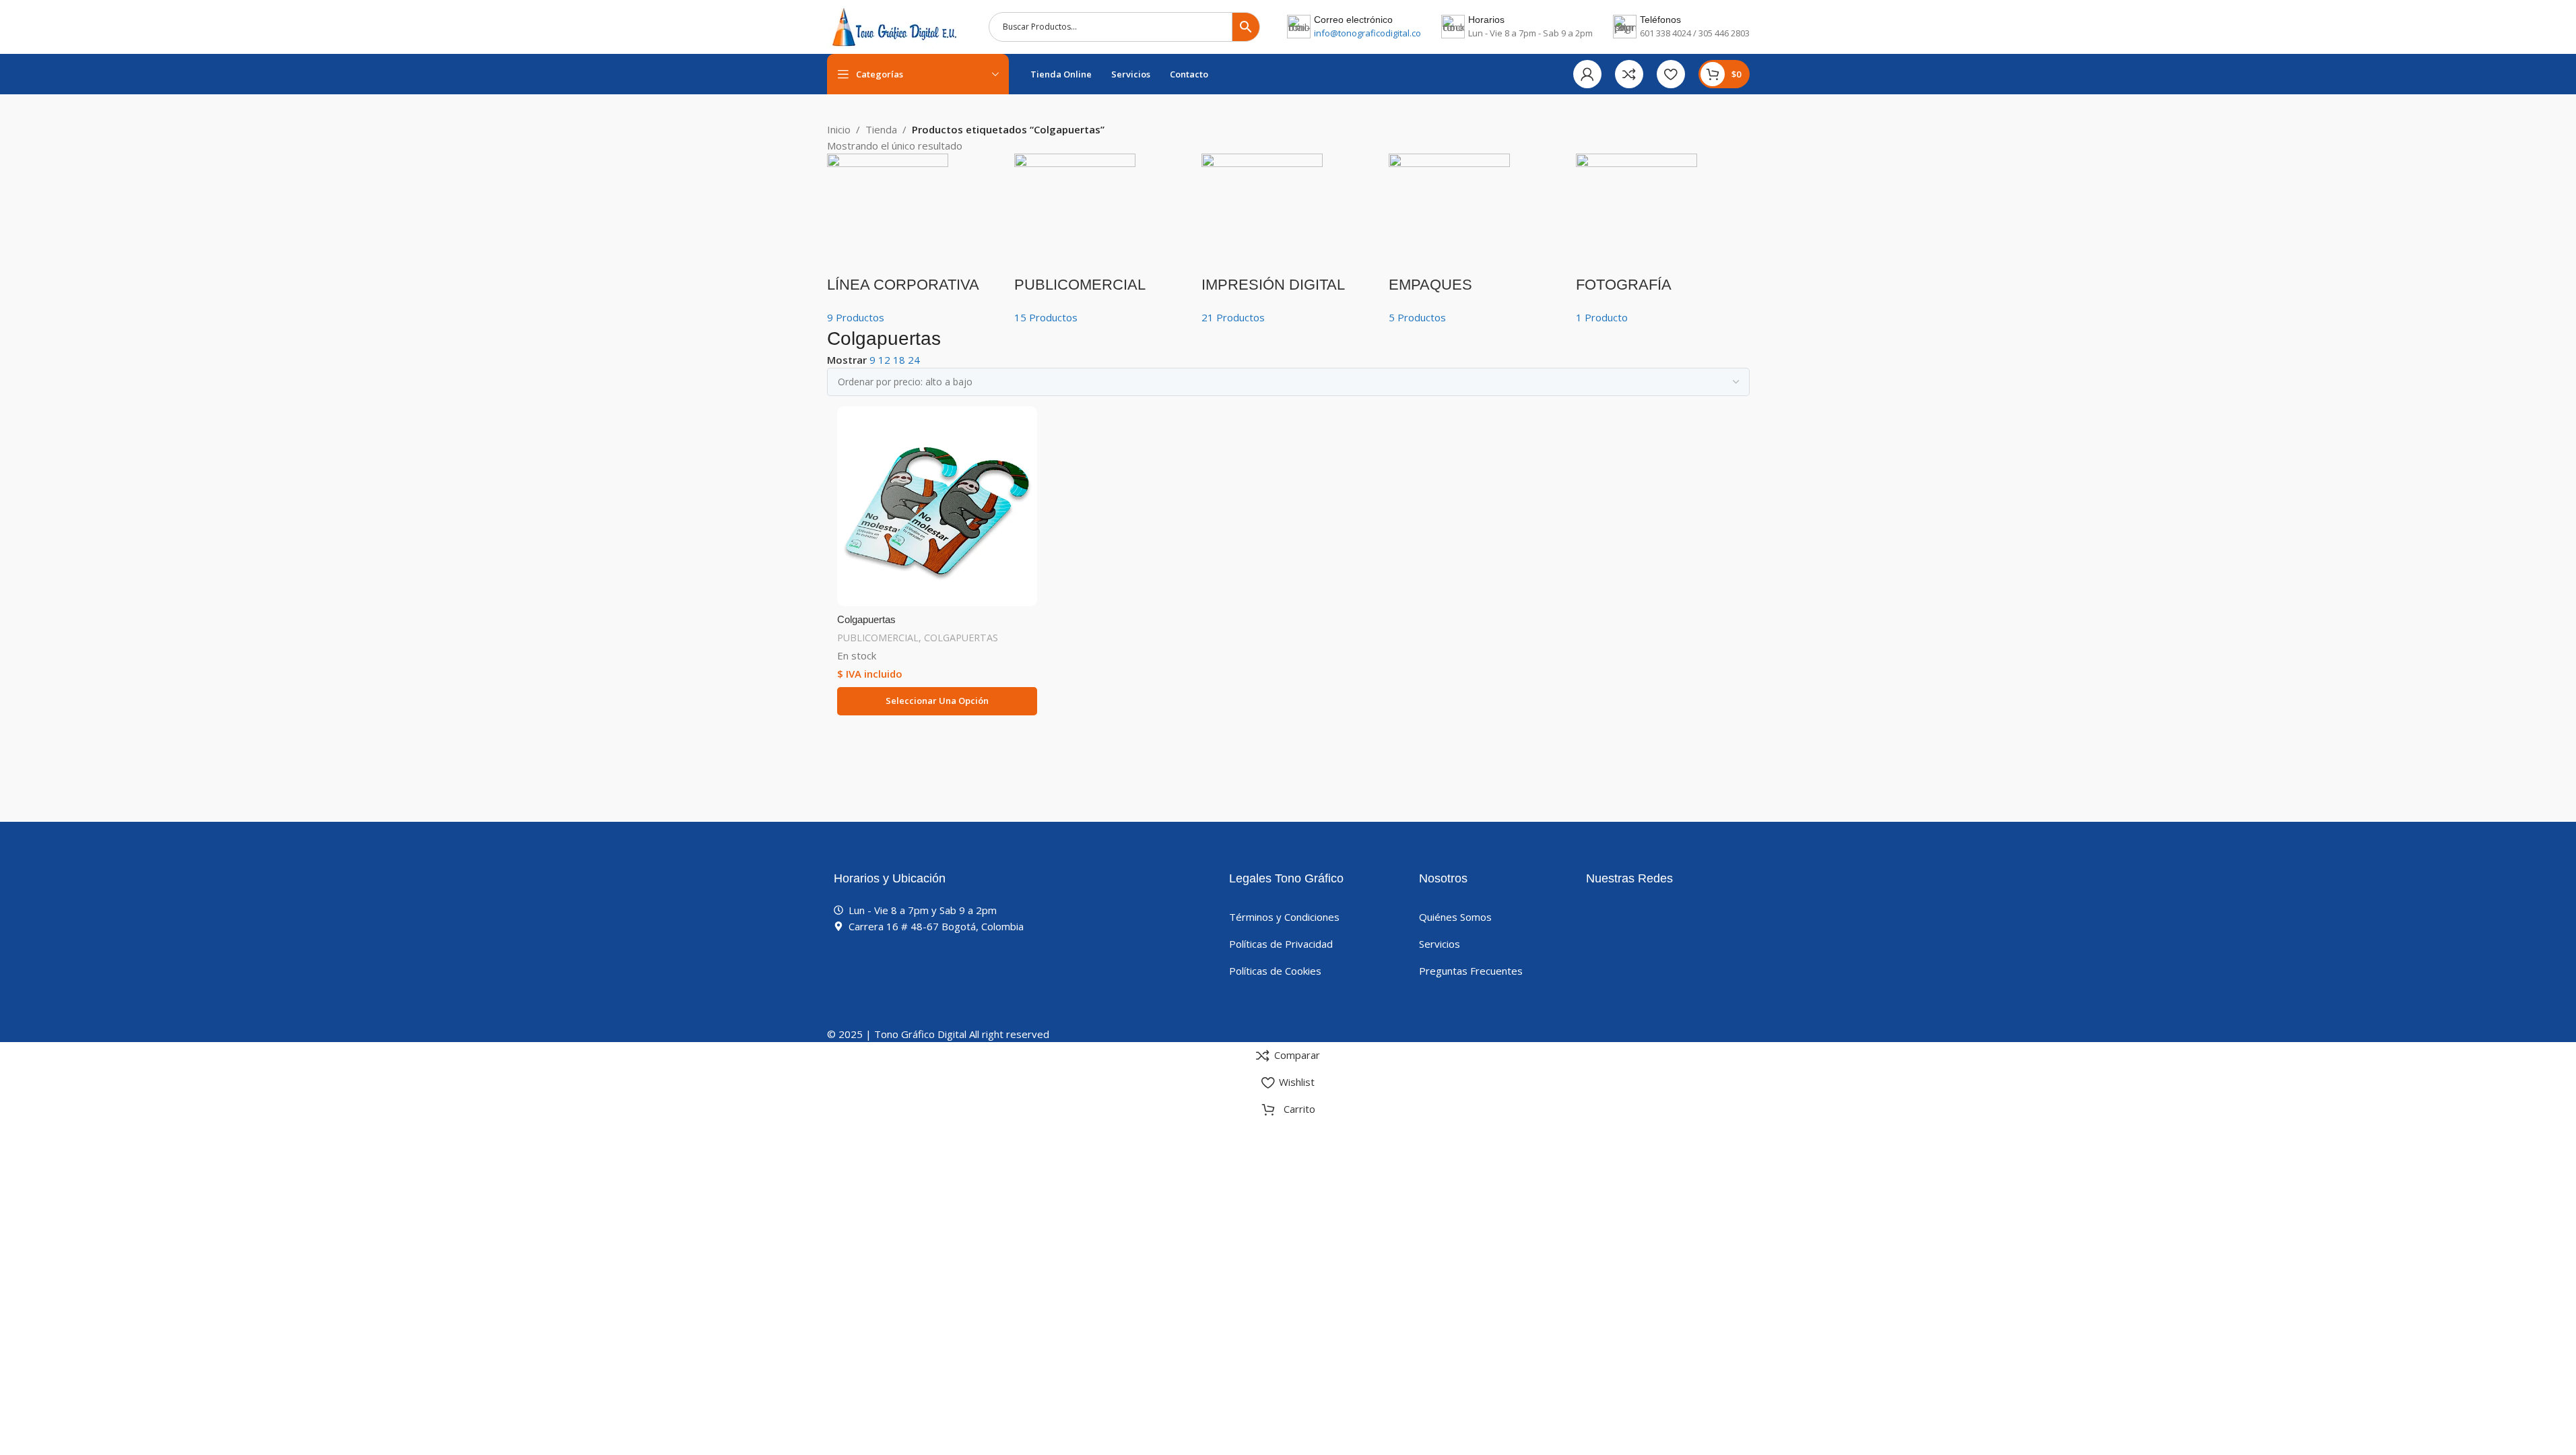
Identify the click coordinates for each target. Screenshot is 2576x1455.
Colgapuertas (866, 619)
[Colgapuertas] (937, 507)
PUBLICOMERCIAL (878, 638)
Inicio (839, 129)
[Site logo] (894, 26)
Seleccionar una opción (937, 701)
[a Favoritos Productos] (1671, 74)
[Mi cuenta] (1587, 74)
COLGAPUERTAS (961, 638)
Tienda (881, 129)
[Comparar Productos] (1629, 74)
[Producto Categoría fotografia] (1288, 239)
